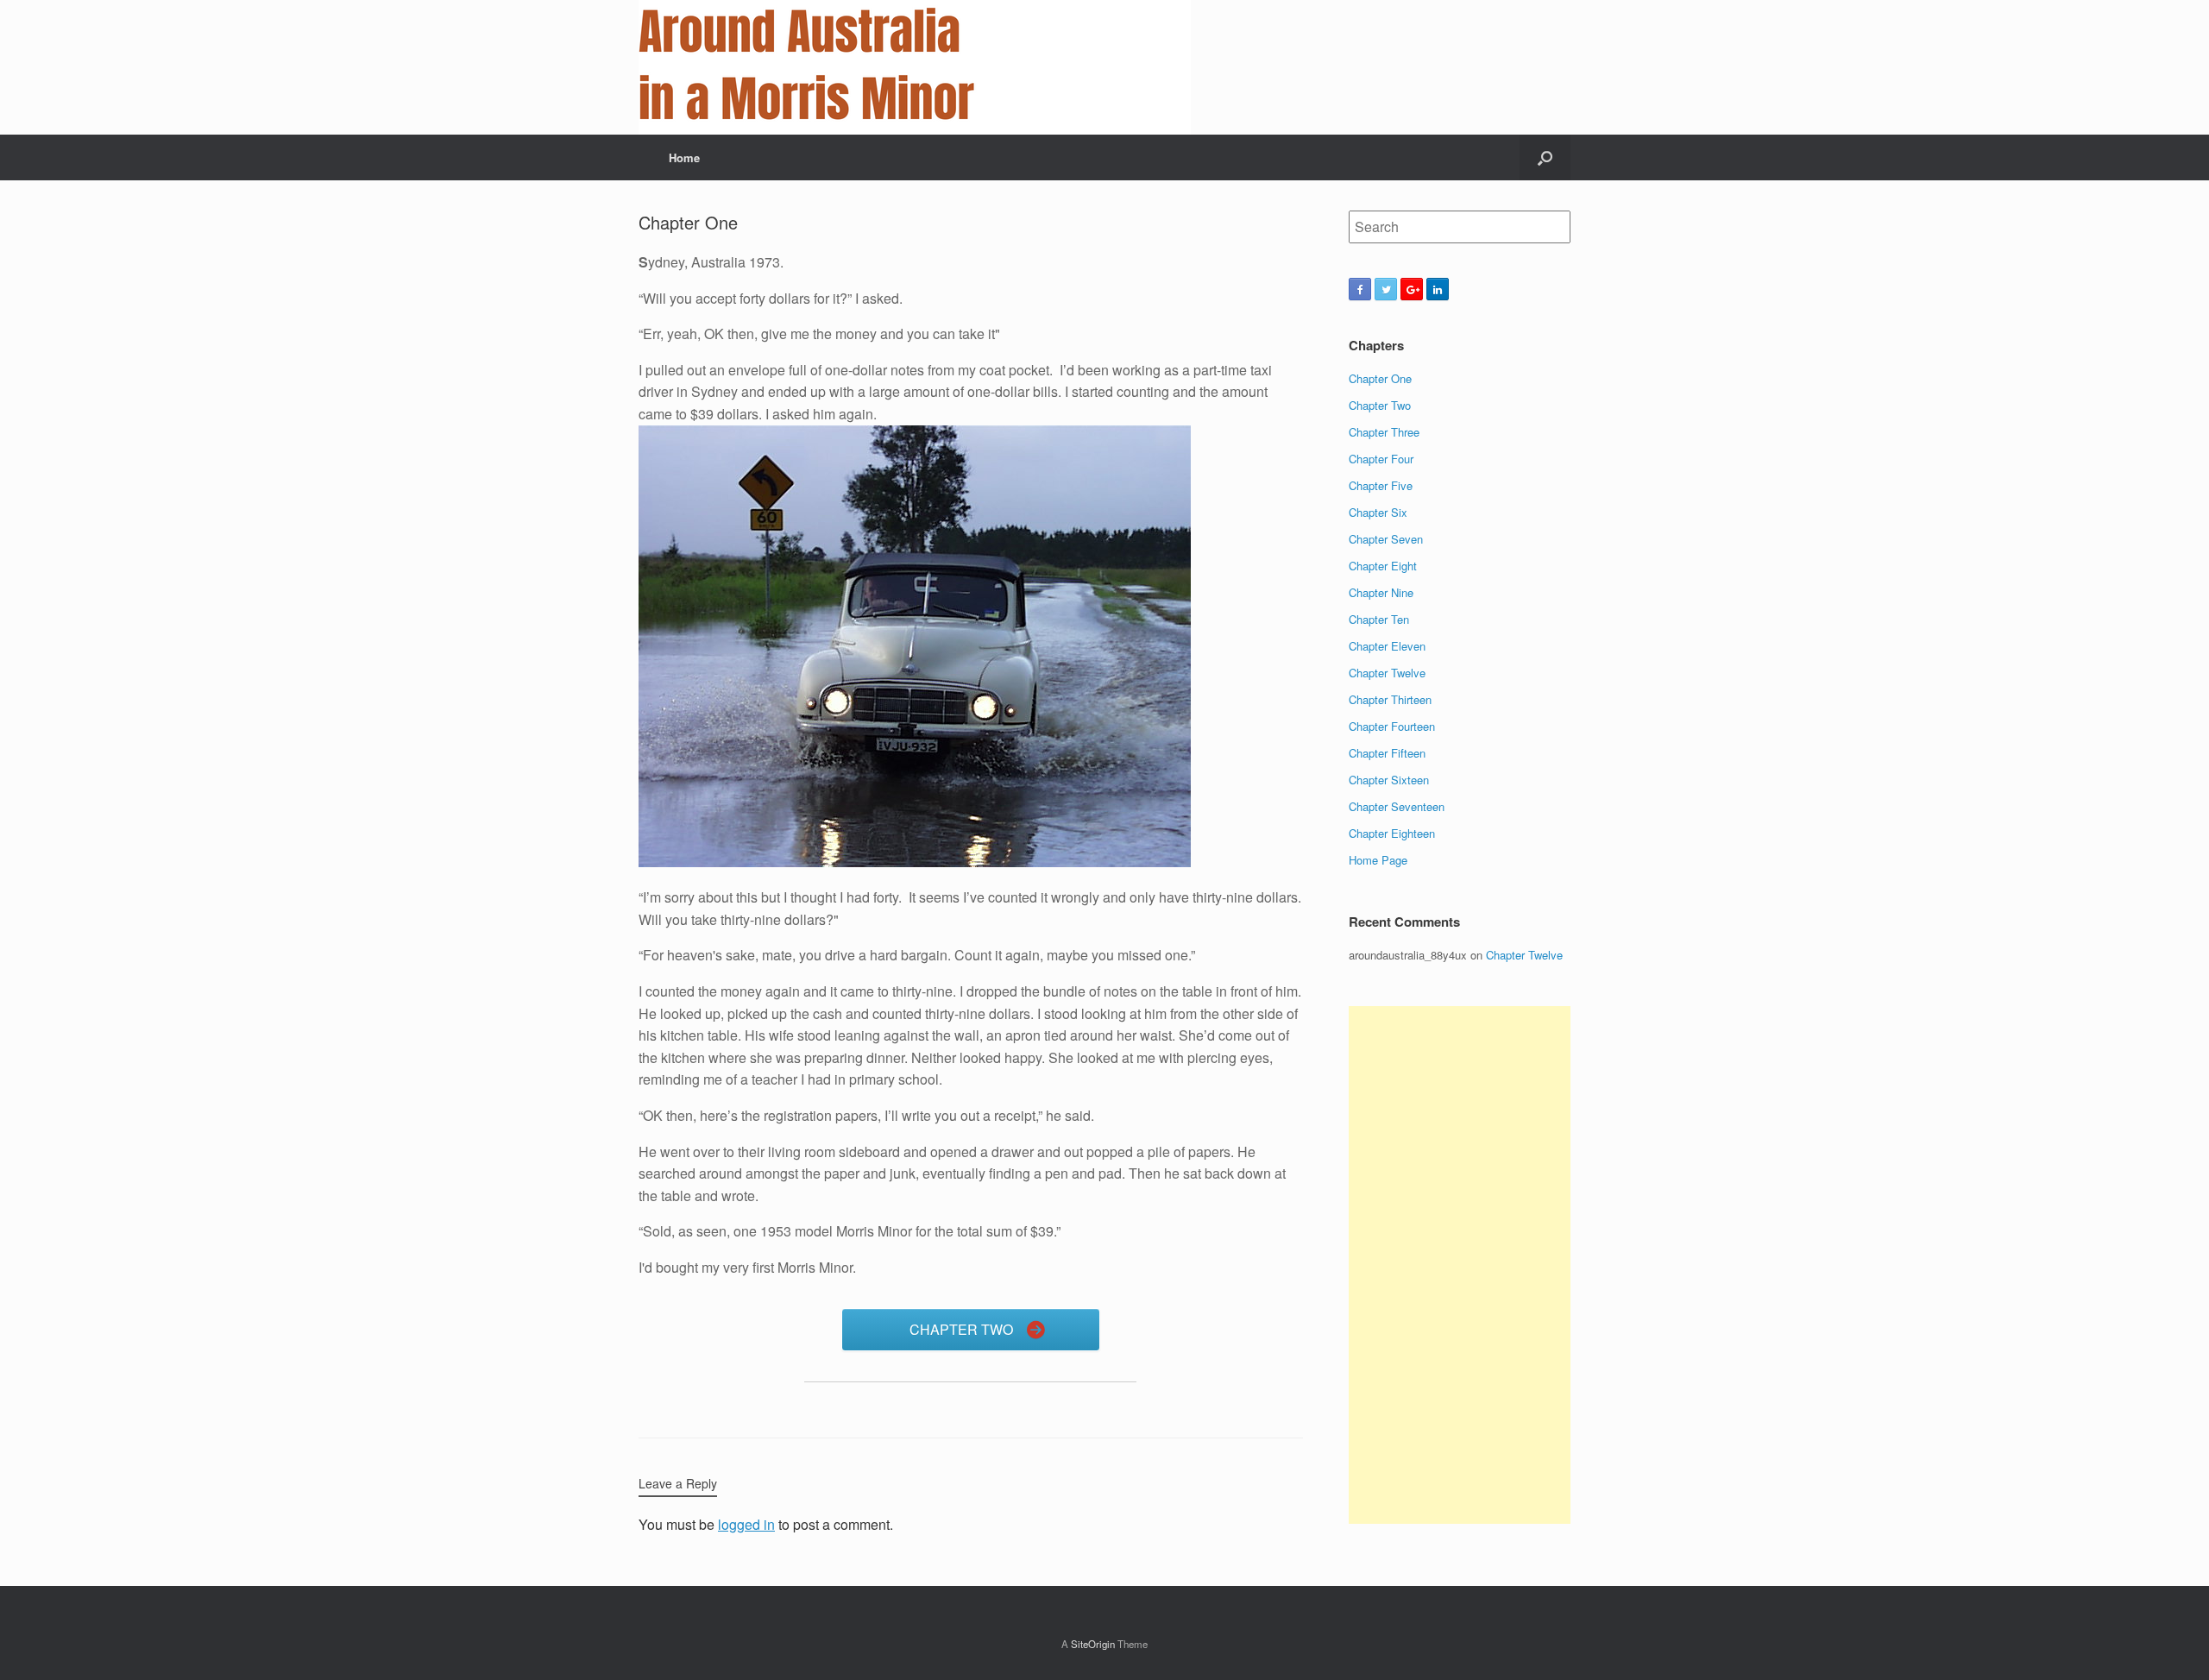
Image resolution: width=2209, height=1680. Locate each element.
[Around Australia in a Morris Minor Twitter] (1386, 289)
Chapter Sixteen (1389, 780)
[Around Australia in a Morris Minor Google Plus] (1412, 289)
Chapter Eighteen (1392, 833)
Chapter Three (1384, 432)
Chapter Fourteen (1392, 726)
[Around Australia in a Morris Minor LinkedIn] (1438, 289)
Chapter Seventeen (1397, 806)
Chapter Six (1378, 512)
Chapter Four (1381, 459)
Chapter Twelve (1387, 673)
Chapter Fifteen (1387, 753)
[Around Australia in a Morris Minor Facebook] (1360, 289)
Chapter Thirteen (1390, 699)
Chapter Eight (1383, 566)
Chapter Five (1381, 485)
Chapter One (1380, 378)
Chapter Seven (1386, 539)
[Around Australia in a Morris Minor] (915, 67)
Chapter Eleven (1387, 646)
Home (684, 157)
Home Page (1378, 860)
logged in (746, 1524)
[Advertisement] (1460, 1265)
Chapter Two (1380, 405)
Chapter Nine (1381, 592)
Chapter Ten (1379, 619)
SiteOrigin (1093, 1644)
